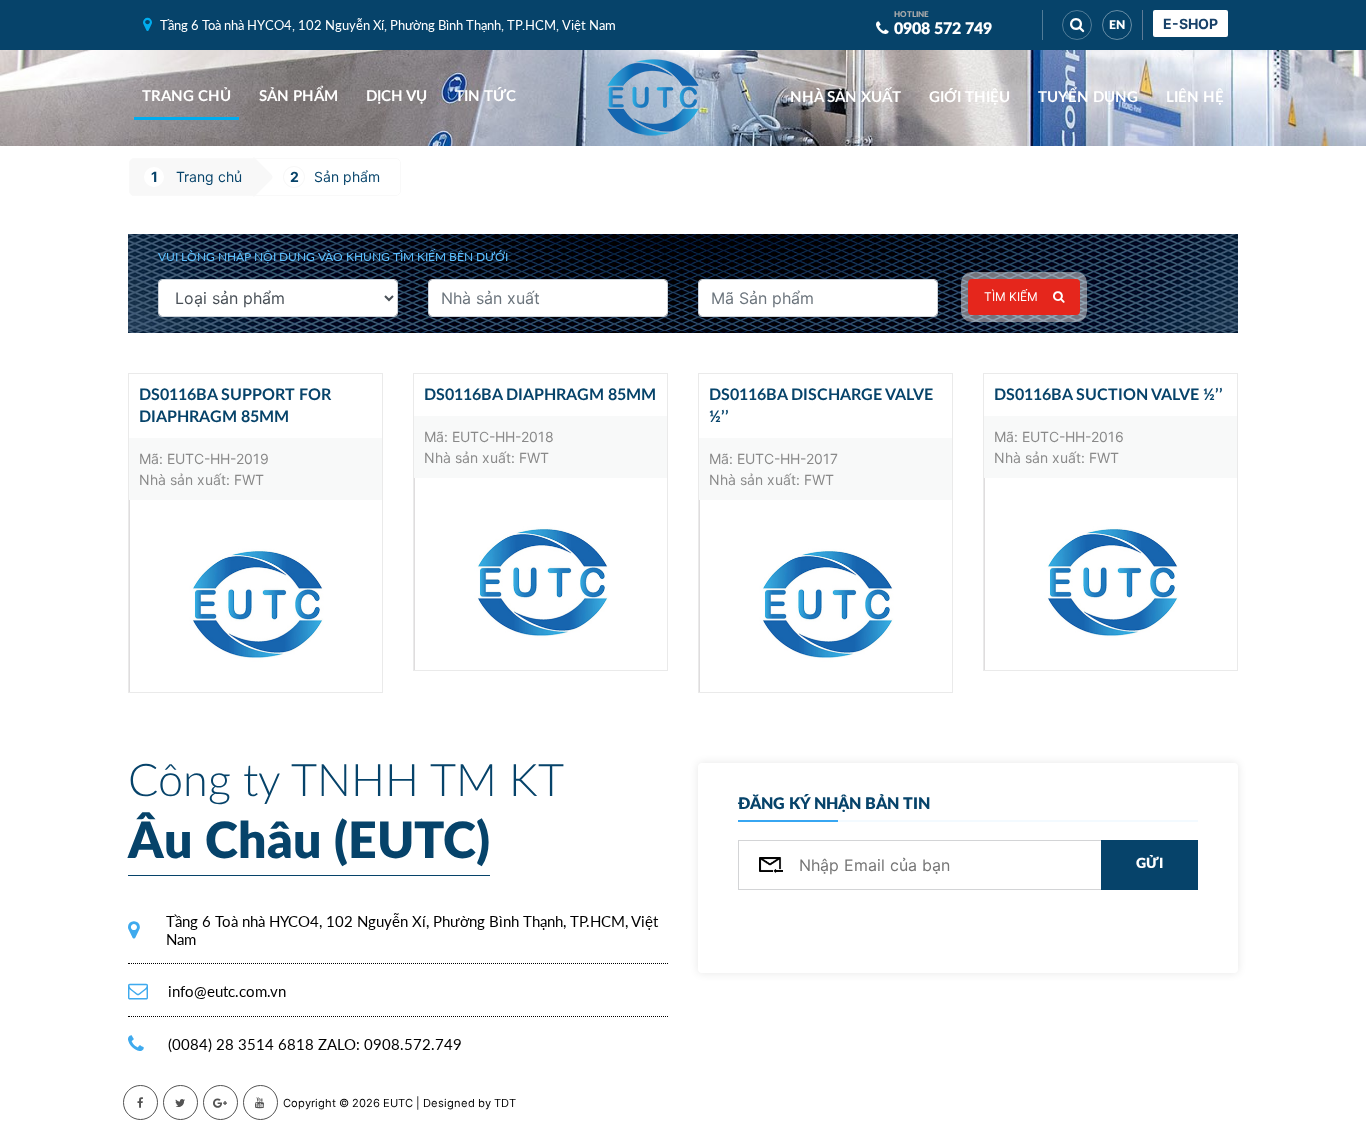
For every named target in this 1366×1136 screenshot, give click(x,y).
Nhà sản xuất (845, 97)
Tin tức (485, 96)
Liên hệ (1195, 97)
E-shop (1190, 23)
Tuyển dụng (1088, 97)
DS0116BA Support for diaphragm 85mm (235, 406)
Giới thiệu (969, 97)
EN (1117, 25)
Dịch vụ (396, 96)
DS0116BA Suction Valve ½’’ (1108, 395)
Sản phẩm (298, 96)
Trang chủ (186, 96)
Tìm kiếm (1011, 296)
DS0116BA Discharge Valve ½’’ (821, 406)
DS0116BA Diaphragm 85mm (540, 395)
